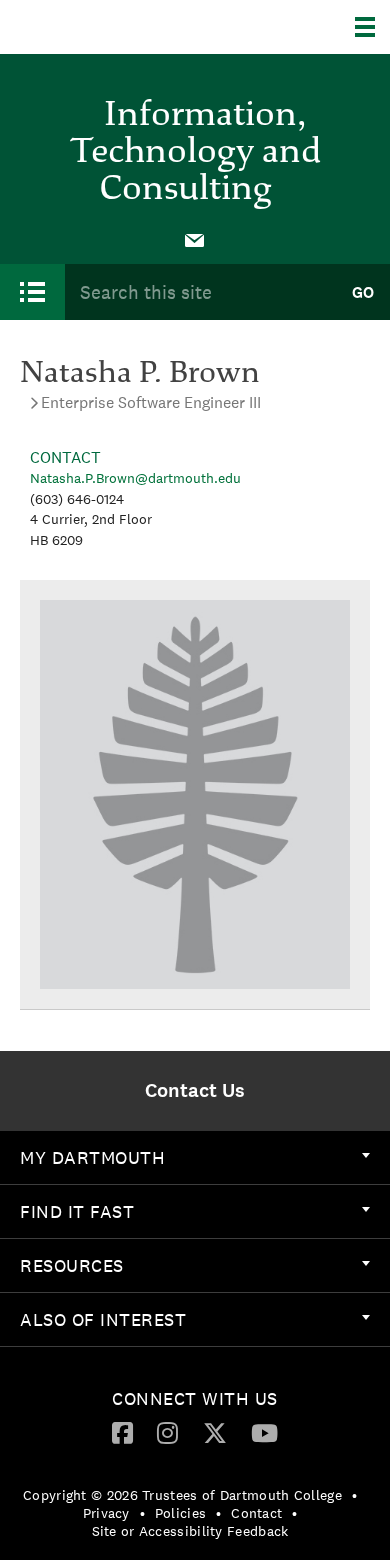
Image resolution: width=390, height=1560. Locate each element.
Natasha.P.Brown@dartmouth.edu (135, 478)
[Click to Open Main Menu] (32, 292)
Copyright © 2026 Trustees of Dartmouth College (182, 1495)
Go (363, 292)
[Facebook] (122, 1432)
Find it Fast (77, 1211)
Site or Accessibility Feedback (190, 1531)
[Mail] (195, 239)
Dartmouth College (117, 27)
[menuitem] (195, 239)
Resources (72, 1265)
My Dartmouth (92, 1157)
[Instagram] (167, 1432)
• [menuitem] (354, 1495)
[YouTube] (264, 1432)
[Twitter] (215, 1432)
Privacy (106, 1513)
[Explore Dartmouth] (372, 27)
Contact (256, 1513)
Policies (180, 1513)
